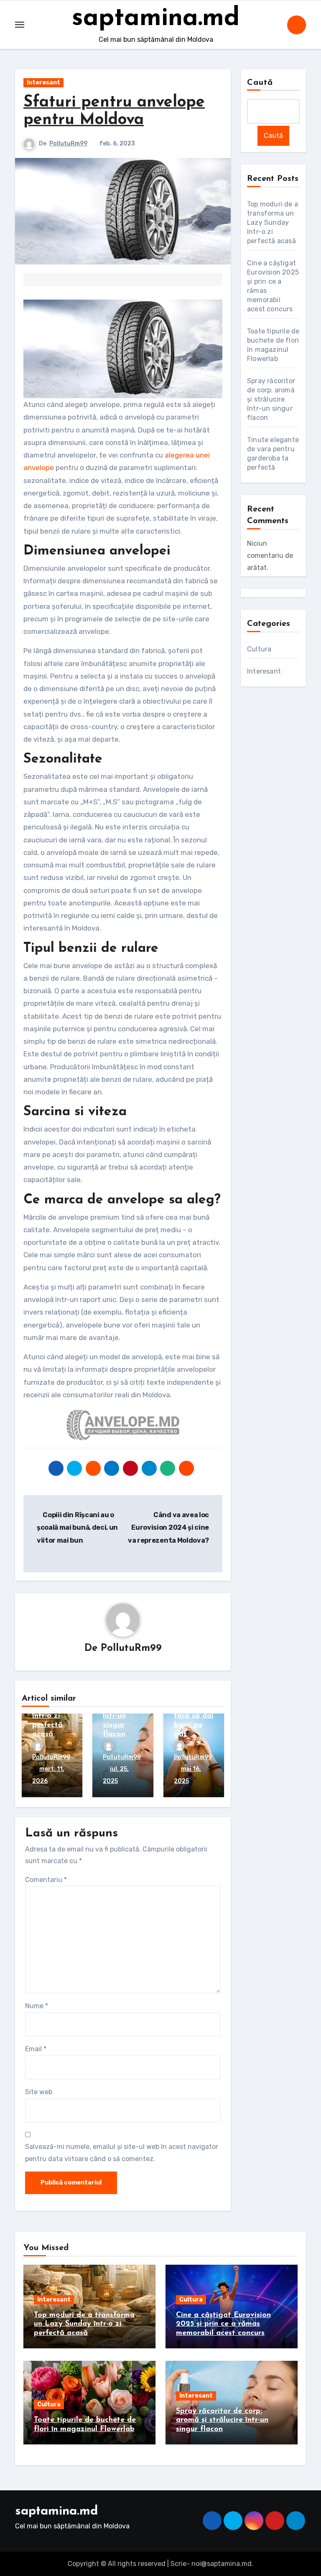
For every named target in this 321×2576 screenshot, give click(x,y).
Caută (260, 83)
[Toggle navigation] (20, 25)
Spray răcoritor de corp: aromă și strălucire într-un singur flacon (271, 399)
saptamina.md (156, 19)
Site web (39, 2092)
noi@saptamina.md (222, 2564)
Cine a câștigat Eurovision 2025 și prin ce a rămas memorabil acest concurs (223, 2324)
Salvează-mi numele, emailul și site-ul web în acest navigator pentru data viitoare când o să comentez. (122, 2153)
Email (36, 2049)
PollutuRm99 (68, 144)
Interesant (43, 83)
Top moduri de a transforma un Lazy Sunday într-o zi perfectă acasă (273, 223)
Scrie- (180, 2564)
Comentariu (46, 1880)
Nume (37, 2006)
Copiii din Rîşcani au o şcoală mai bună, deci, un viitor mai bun (77, 1528)
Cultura (259, 649)
